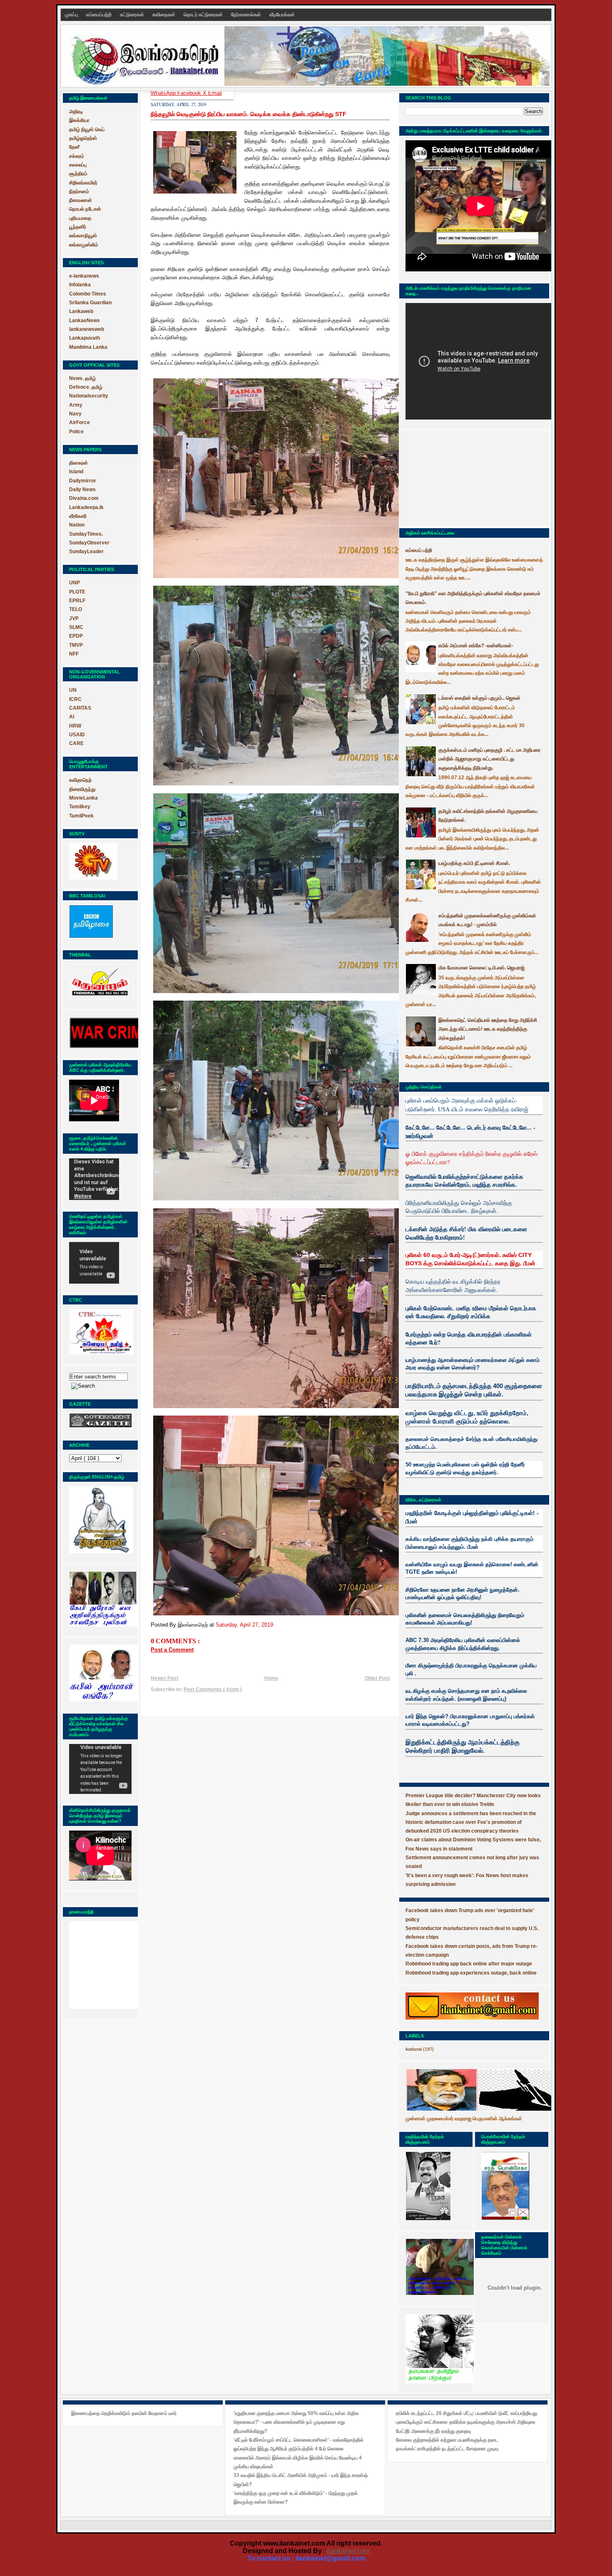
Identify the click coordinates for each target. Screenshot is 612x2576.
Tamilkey (80, 807)
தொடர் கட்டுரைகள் (204, 15)
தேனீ (74, 147)
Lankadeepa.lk (86, 507)
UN (73, 690)
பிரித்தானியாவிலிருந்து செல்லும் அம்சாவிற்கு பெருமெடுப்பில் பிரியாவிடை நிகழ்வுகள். (459, 1207)
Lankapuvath (85, 338)
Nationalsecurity (89, 396)
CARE (76, 743)
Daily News (82, 489)
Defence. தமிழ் (86, 387)
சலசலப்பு (78, 165)
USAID (77, 735)
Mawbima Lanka (88, 347)
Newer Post (164, 1678)
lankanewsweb (87, 329)
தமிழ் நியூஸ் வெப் (87, 129)
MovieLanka (83, 798)
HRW (75, 726)
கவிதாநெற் (80, 780)
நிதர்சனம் (79, 191)
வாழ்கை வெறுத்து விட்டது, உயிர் (447, 1413)
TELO (76, 609)
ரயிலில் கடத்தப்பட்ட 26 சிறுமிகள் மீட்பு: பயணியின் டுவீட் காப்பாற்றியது (466, 2413)
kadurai (414, 2049)
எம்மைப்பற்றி (100, 15)
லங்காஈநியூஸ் (83, 236)
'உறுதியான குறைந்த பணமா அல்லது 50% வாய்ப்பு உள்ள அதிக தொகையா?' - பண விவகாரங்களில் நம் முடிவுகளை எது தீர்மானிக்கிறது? (296, 2422)
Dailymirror (83, 481)
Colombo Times (88, 294)
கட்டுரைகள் (133, 15)
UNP (75, 583)
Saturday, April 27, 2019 (244, 1625)
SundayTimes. (86, 534)
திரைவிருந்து (82, 789)
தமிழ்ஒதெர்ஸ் (83, 138)
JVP (74, 619)
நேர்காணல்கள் (247, 15)
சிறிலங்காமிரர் (83, 183)
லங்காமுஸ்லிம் (84, 245)
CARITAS (80, 708)
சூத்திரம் (78, 174)
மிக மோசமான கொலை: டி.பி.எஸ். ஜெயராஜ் (481, 968)
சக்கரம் (77, 156)
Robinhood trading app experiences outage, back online (471, 1973)
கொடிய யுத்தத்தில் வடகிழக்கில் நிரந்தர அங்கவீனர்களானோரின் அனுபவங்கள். (453, 1286)
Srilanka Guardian (90, 303)
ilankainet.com (348, 2551)
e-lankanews (84, 276)
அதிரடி (76, 112)
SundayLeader (86, 551)
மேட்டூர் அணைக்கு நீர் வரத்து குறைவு (433, 2431)
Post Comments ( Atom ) (213, 1689)
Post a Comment (172, 1650)
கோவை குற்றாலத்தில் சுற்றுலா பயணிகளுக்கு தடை (447, 2440)
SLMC (76, 627)
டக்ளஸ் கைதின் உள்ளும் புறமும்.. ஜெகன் (479, 698)
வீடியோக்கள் (282, 15)
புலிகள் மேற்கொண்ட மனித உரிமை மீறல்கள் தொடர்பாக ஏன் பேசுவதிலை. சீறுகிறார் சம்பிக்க (471, 1312)
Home (271, 1678)
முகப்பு (72, 15)
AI (72, 717)
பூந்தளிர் (78, 227)
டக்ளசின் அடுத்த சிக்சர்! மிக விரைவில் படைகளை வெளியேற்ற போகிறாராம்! (466, 1233)
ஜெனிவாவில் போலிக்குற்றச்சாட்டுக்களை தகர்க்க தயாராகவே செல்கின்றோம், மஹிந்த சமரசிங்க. (464, 1181)
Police (76, 432)
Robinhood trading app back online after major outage (469, 1964)
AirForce (80, 422)
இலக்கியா (79, 120)
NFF (74, 654)
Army (76, 405)
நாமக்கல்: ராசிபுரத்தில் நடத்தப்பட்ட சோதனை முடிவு (447, 2449)
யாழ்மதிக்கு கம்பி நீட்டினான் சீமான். (474, 863)
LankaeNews (85, 320)
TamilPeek (81, 816)
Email (215, 93)
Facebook (190, 93)
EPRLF (77, 601)
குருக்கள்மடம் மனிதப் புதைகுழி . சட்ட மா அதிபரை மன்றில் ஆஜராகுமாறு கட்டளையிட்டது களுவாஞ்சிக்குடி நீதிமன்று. (489, 759)
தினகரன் (78, 463)
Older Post (377, 1678)
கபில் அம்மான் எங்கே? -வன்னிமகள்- (476, 646)
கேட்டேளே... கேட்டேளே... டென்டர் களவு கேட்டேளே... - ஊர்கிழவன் (470, 1132)
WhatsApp (164, 93)
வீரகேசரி (78, 516)
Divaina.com (84, 498)
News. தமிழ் (82, 378)
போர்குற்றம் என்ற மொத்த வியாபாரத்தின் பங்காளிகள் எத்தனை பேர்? (469, 1338)
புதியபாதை (80, 218)
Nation (77, 525)
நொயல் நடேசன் (85, 209)
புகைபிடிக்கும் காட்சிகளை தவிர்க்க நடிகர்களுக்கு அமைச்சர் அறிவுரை (466, 2422)
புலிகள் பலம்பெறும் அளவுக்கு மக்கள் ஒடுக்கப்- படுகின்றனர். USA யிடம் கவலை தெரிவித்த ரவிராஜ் (467, 1104)
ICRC (75, 699)
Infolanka (80, 285)
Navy (75, 414)
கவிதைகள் (164, 15)
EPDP (76, 636)
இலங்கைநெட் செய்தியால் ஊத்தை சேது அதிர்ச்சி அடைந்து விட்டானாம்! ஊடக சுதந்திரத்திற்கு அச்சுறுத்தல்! (488, 1029)
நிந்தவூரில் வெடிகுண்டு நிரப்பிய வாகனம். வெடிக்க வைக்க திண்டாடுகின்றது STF (249, 114)
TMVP (76, 645)
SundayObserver (89, 543)
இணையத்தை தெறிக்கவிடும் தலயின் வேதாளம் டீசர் (124, 2413)
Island (76, 472)
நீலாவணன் (81, 200)
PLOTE (77, 592)
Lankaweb (81, 311)
